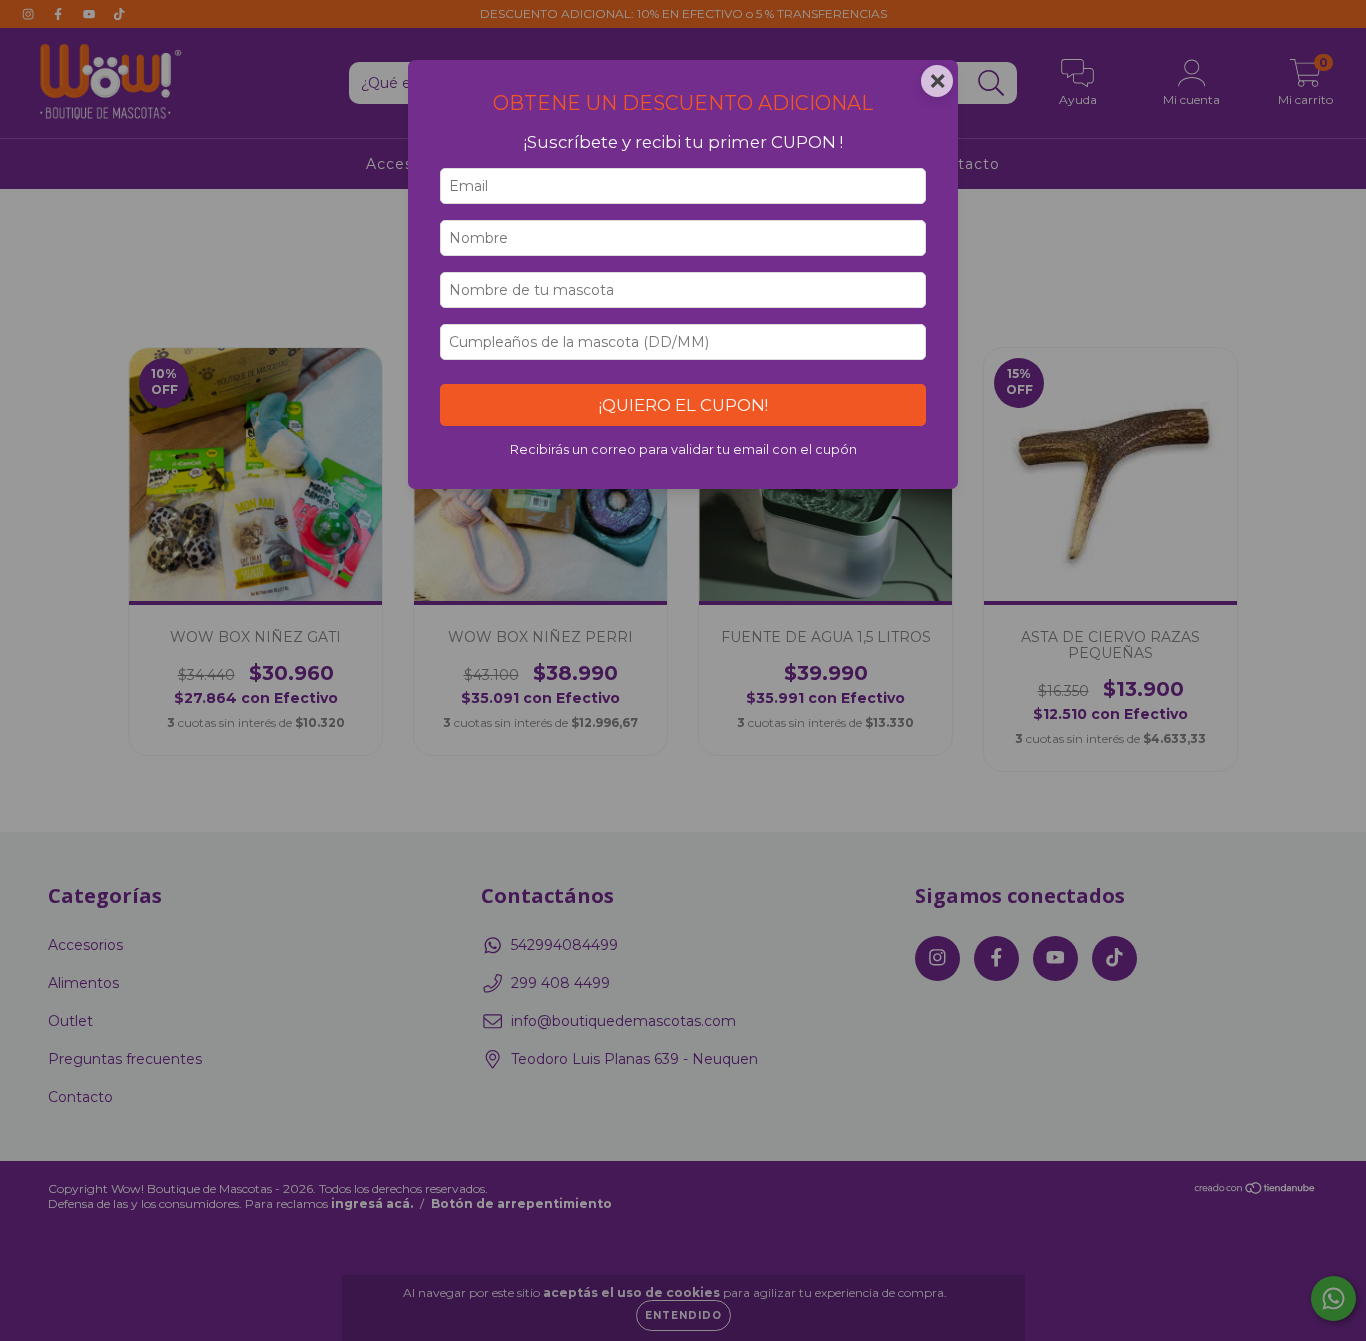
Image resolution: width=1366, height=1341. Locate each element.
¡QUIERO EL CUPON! (683, 405)
